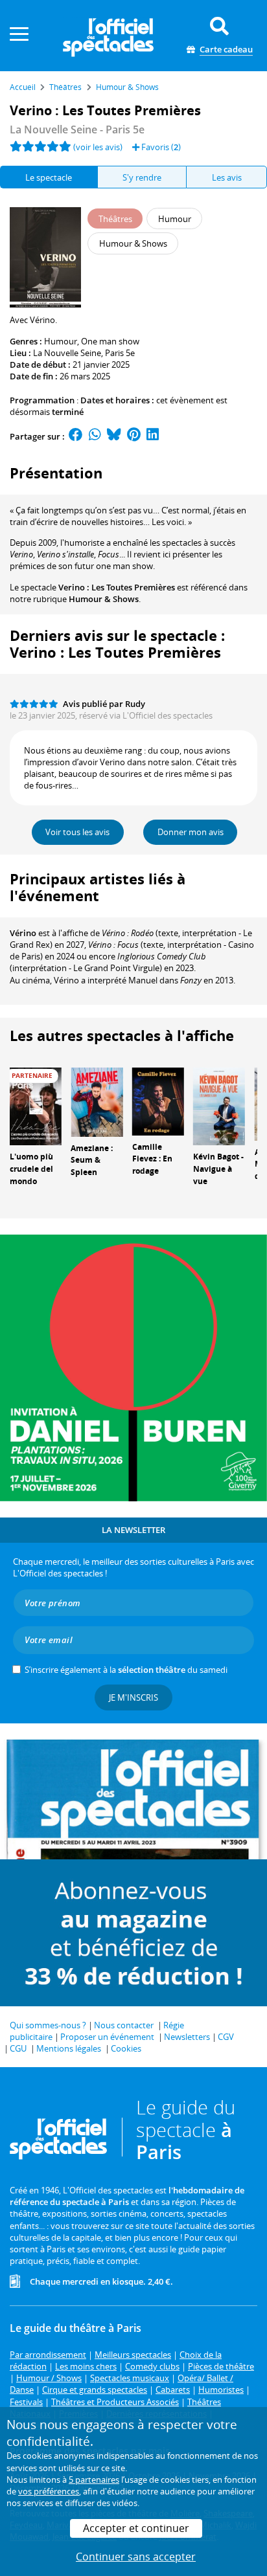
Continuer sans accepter (136, 2557)
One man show (110, 341)
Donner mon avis (191, 832)
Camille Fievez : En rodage (152, 1159)
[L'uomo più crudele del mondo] (36, 1105)
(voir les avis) (98, 147)
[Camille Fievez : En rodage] (158, 1101)
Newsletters (187, 2037)
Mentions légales (69, 2048)
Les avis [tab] (227, 177)
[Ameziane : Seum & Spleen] (97, 1101)
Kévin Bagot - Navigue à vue (218, 1169)
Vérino (23, 933)
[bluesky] (114, 436)
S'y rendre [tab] (142, 177)
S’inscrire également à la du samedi (126, 1670)
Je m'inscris (133, 1697)
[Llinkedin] (153, 436)
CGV (226, 2037)
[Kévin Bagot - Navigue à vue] (219, 1105)
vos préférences (49, 2491)
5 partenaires (94, 2480)
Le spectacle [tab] (49, 177)
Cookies (126, 2048)
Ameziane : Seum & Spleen (92, 1160)
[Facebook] (76, 436)
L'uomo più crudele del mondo (31, 1169)
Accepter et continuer (136, 2528)
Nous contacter (124, 2025)
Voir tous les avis (77, 832)
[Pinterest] (134, 436)
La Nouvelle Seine (67, 353)
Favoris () (160, 147)
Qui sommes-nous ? (48, 2025)
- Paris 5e (77, 129)
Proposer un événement (107, 2037)
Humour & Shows (104, 599)
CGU (18, 2048)
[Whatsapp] (95, 436)
